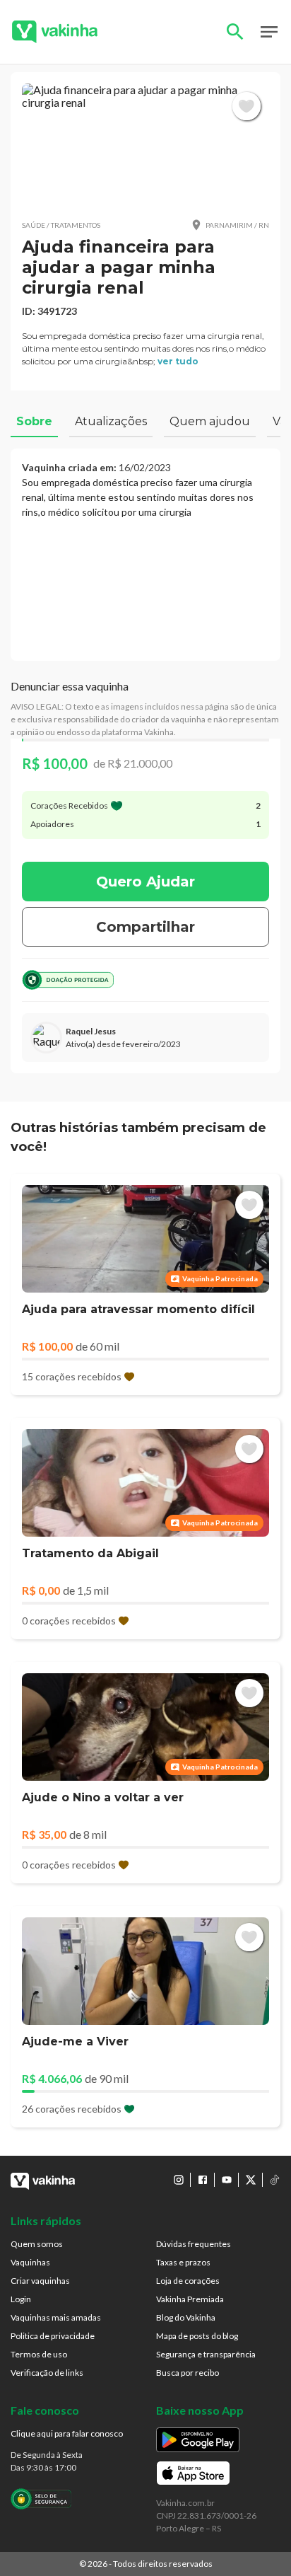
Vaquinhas (30, 2262)
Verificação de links (47, 2373)
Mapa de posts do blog (197, 2336)
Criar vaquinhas (40, 2281)
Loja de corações (188, 2281)
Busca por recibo (188, 2373)
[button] (145, 145)
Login (21, 2299)
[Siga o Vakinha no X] (251, 2180)
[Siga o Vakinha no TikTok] (275, 2180)
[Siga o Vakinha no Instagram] (179, 2180)
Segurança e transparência (206, 2354)
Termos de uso (39, 2354)
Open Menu (269, 32)
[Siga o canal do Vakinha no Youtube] (227, 2180)
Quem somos (37, 2244)
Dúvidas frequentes (194, 2244)
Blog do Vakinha (186, 2317)
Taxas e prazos (183, 2262)
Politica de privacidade (53, 2336)
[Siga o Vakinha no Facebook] (203, 2180)
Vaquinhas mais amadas (56, 2317)
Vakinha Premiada (190, 2299)
